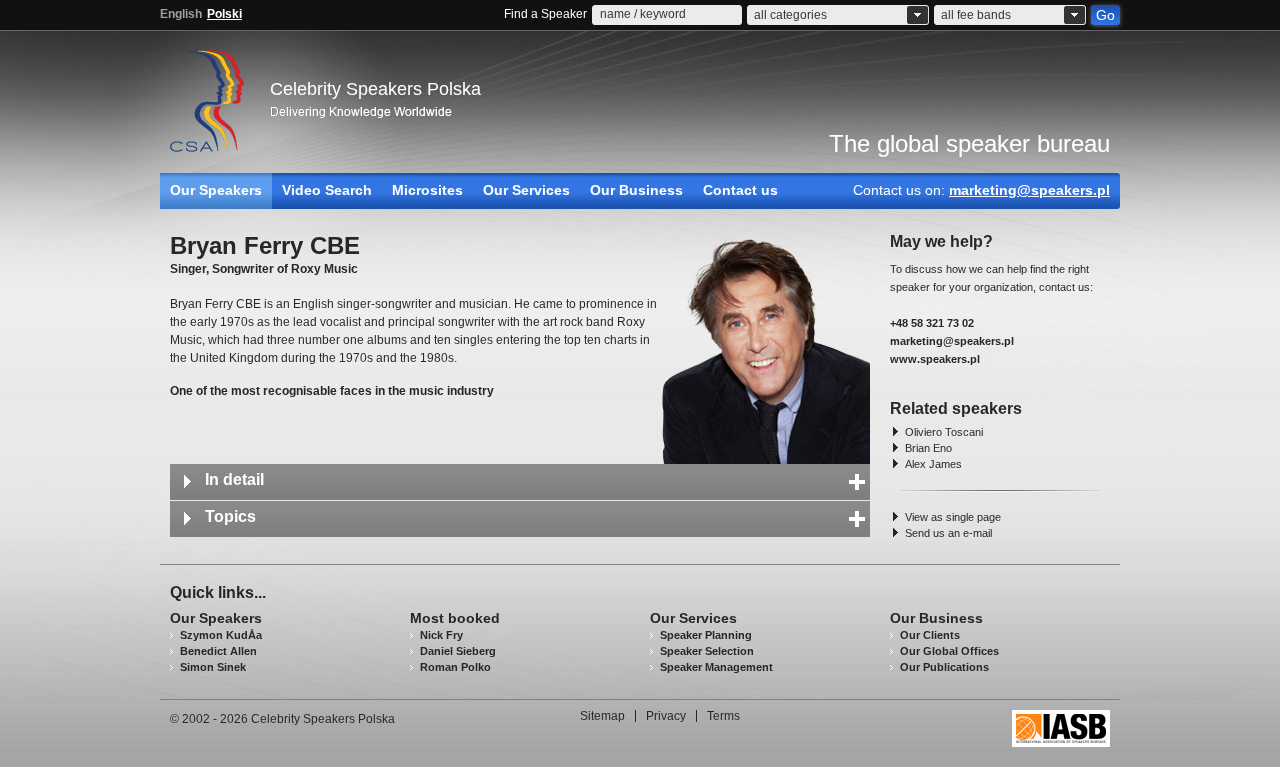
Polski (224, 14)
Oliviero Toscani (944, 432)
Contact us (740, 190)
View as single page (953, 517)
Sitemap (602, 716)
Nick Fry (441, 635)
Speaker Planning (706, 635)
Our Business (636, 190)
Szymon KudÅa (221, 635)
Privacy (666, 716)
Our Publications (944, 667)
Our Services (526, 190)
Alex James (933, 464)
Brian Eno (928, 448)
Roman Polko (455, 667)
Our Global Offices (949, 651)
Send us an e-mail (948, 533)
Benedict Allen (218, 651)
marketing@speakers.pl (1029, 190)
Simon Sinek (213, 667)
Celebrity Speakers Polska (375, 89)
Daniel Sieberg (458, 651)
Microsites (427, 190)
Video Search (327, 190)
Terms (723, 716)
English (181, 14)
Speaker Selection (707, 651)
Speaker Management (716, 667)
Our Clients (930, 635)
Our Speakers (216, 190)
